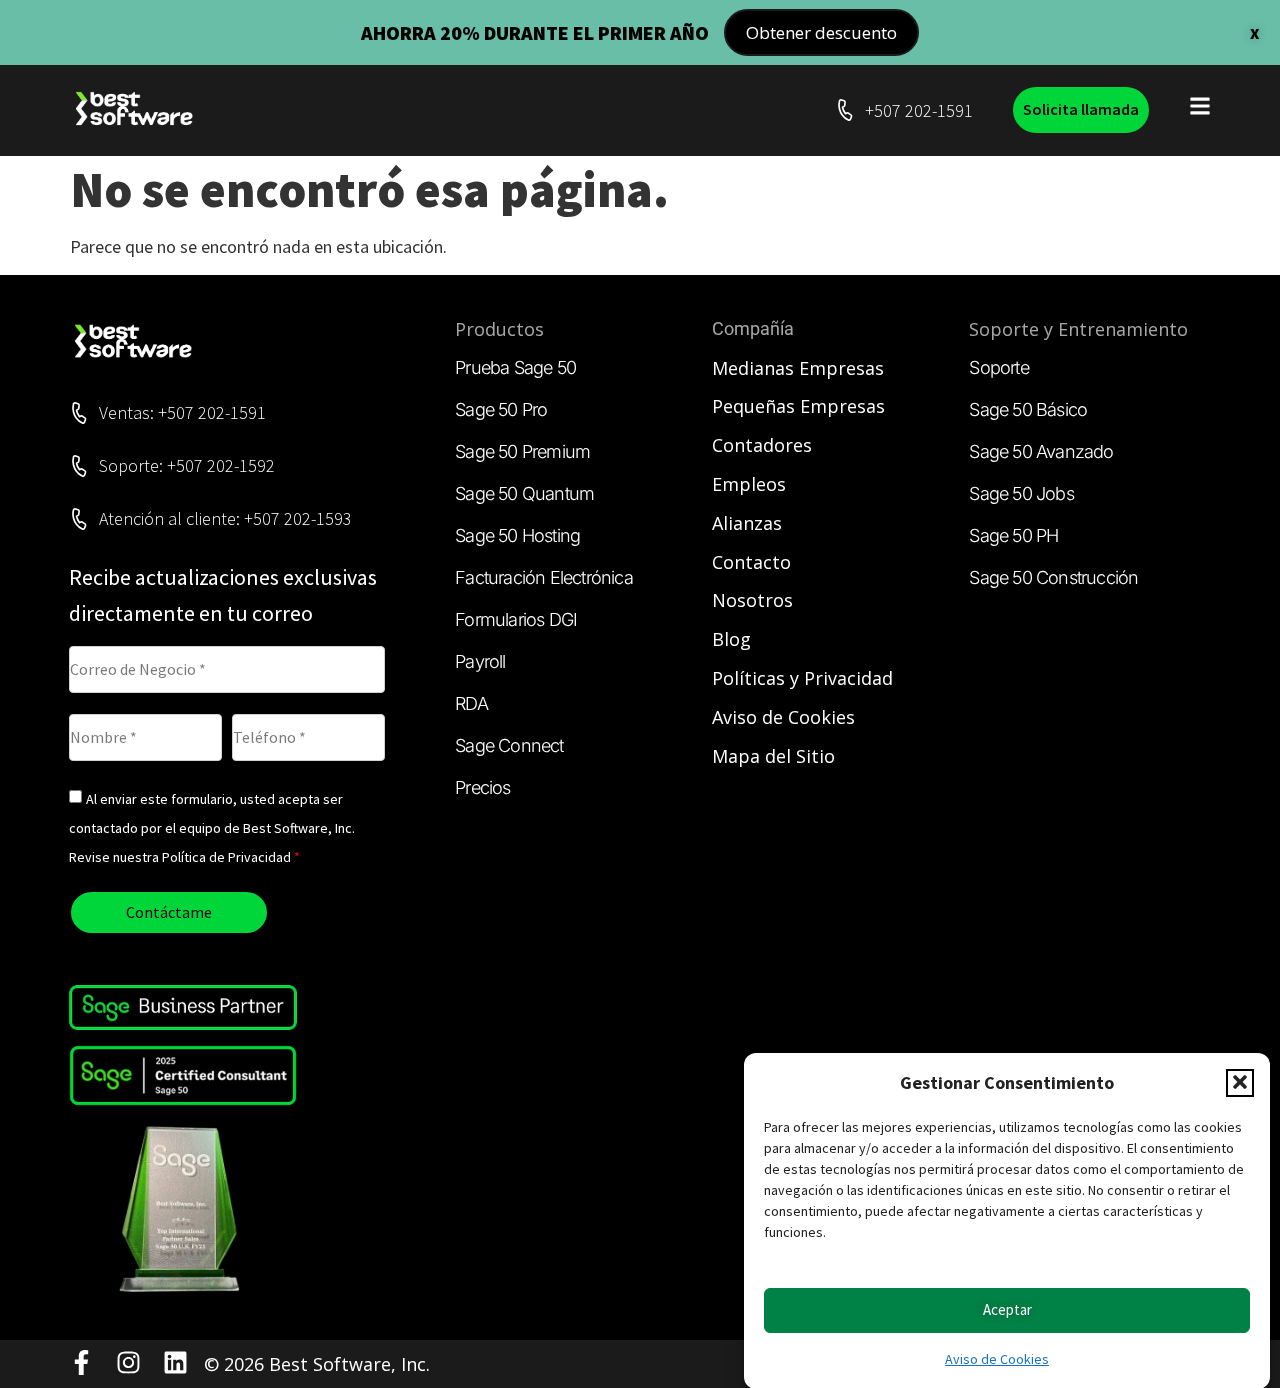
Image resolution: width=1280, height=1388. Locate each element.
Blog (731, 639)
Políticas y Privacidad (802, 678)
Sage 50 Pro (501, 409)
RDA (471, 703)
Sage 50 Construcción (1053, 577)
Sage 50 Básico (1028, 409)
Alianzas (747, 523)
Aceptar (1007, 1309)
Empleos (749, 484)
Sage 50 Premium (522, 451)
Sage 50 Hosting (517, 535)
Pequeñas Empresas (798, 406)
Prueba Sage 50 (515, 367)
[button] (1240, 1082)
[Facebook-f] (81, 1362)
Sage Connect (509, 745)
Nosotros (752, 600)
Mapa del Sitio (773, 756)
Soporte (998, 367)
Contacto (751, 562)
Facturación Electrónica (544, 577)
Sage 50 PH (1013, 535)
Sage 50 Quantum (524, 493)
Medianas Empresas (798, 368)
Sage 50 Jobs (1021, 493)
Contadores (762, 445)
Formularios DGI (516, 619)
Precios (482, 787)
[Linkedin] (175, 1362)
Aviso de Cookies (997, 1358)
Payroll (480, 661)
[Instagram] (128, 1362)
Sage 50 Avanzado (1041, 451)
